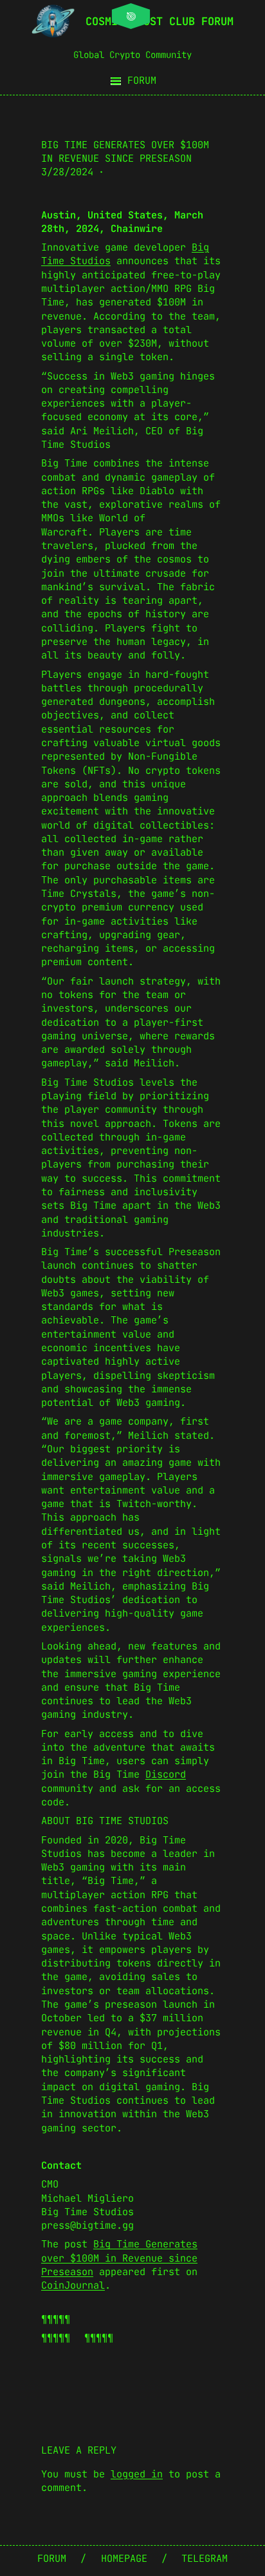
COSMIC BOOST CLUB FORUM (160, 21)
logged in (137, 2474)
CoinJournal (73, 2285)
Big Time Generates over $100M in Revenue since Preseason (119, 2258)
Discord (166, 1774)
